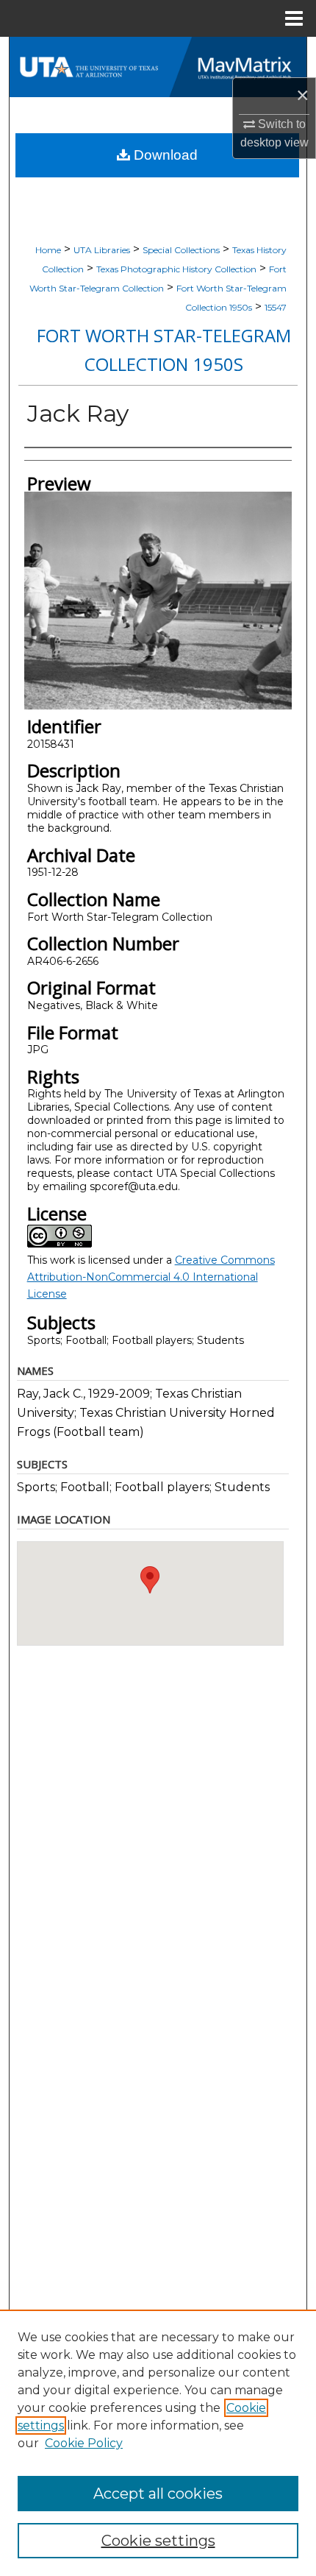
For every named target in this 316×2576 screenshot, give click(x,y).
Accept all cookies (158, 2494)
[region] (158, 2443)
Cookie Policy (84, 2443)
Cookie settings (158, 2541)
